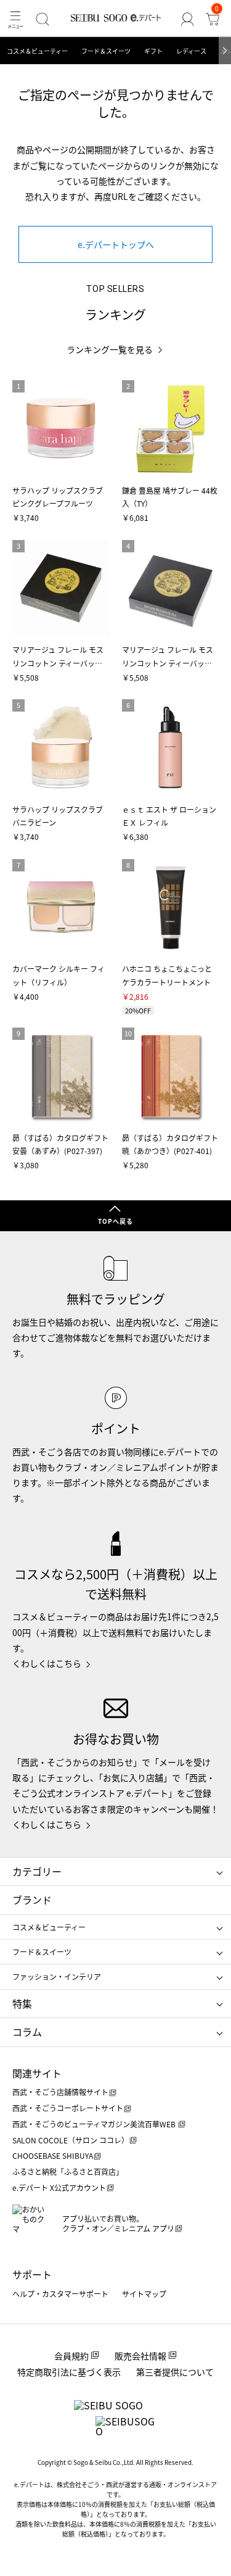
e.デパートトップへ (116, 244)
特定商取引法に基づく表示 (69, 2372)
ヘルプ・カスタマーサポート (60, 2294)
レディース (191, 51)
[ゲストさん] (187, 19)
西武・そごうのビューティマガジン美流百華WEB (95, 2124)
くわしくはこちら (47, 1663)
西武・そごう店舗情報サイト (60, 2092)
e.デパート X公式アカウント (59, 2188)
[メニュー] (15, 19)
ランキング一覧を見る (110, 350)
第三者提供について (175, 2372)
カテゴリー (37, 1871)
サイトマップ (144, 2294)
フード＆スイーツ (106, 51)
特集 (22, 2003)
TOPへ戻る (115, 1221)
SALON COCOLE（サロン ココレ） (71, 2140)
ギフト (153, 51)
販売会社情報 (140, 2356)
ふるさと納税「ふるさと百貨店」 (68, 2171)
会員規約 (71, 2356)
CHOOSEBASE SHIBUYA (53, 2155)
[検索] (42, 19)
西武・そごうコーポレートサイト (68, 2108)
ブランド (32, 1900)
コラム (27, 2032)
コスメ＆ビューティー (37, 51)
